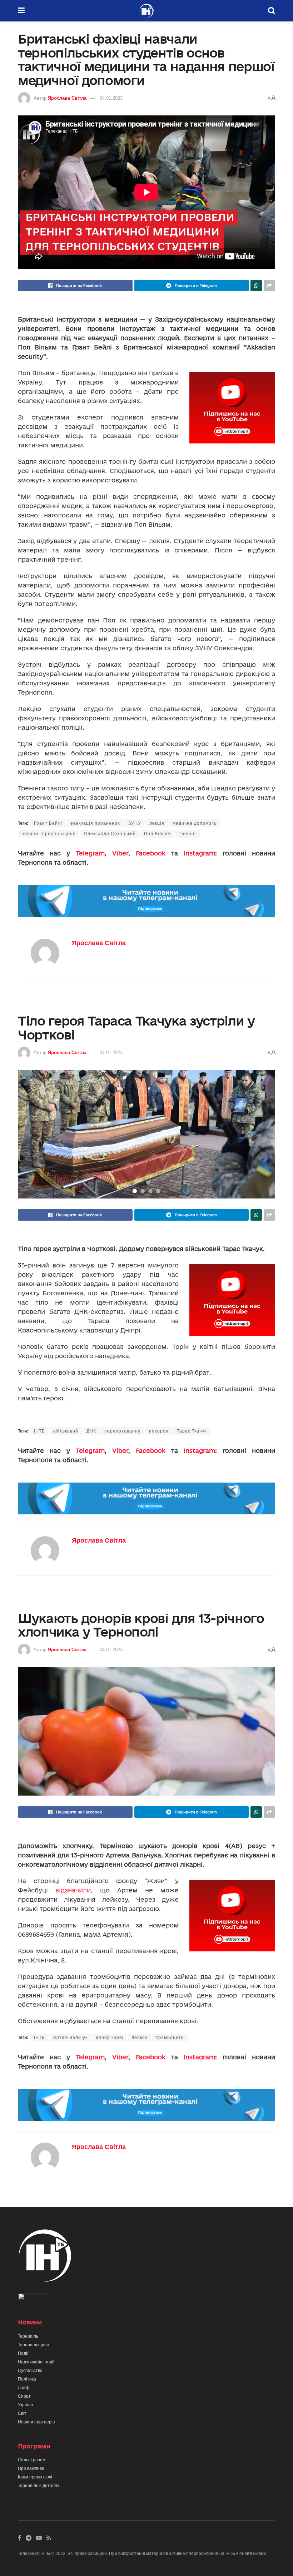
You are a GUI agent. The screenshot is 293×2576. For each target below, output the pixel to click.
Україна (26, 2405)
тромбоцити (170, 2038)
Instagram (199, 853)
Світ (22, 2413)
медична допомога (194, 823)
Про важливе (31, 2468)
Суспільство (30, 2371)
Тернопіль (28, 2336)
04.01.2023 (111, 98)
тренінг (188, 834)
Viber (120, 853)
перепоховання (123, 1431)
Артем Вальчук (70, 2038)
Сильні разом (32, 2460)
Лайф (24, 2388)
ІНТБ (39, 1431)
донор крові (110, 2038)
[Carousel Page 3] (150, 1191)
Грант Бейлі (48, 823)
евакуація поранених (95, 823)
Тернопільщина (34, 2345)
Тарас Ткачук (192, 1431)
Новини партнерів (36, 2422)
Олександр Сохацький (110, 834)
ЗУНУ (135, 823)
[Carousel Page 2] (143, 1191)
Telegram (90, 853)
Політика (27, 2379)
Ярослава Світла (67, 98)
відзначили (73, 1890)
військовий (66, 1431)
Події (23, 2353)
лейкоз (140, 2038)
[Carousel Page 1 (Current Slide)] (135, 1191)
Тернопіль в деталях (39, 2486)
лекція (157, 823)
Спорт (24, 2396)
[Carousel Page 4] (158, 1191)
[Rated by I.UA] (34, 2298)
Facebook (151, 853)
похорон (159, 1431)
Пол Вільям (157, 834)
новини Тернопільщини (49, 834)
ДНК (91, 1431)
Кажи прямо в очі (35, 2477)
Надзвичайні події (36, 2362)
